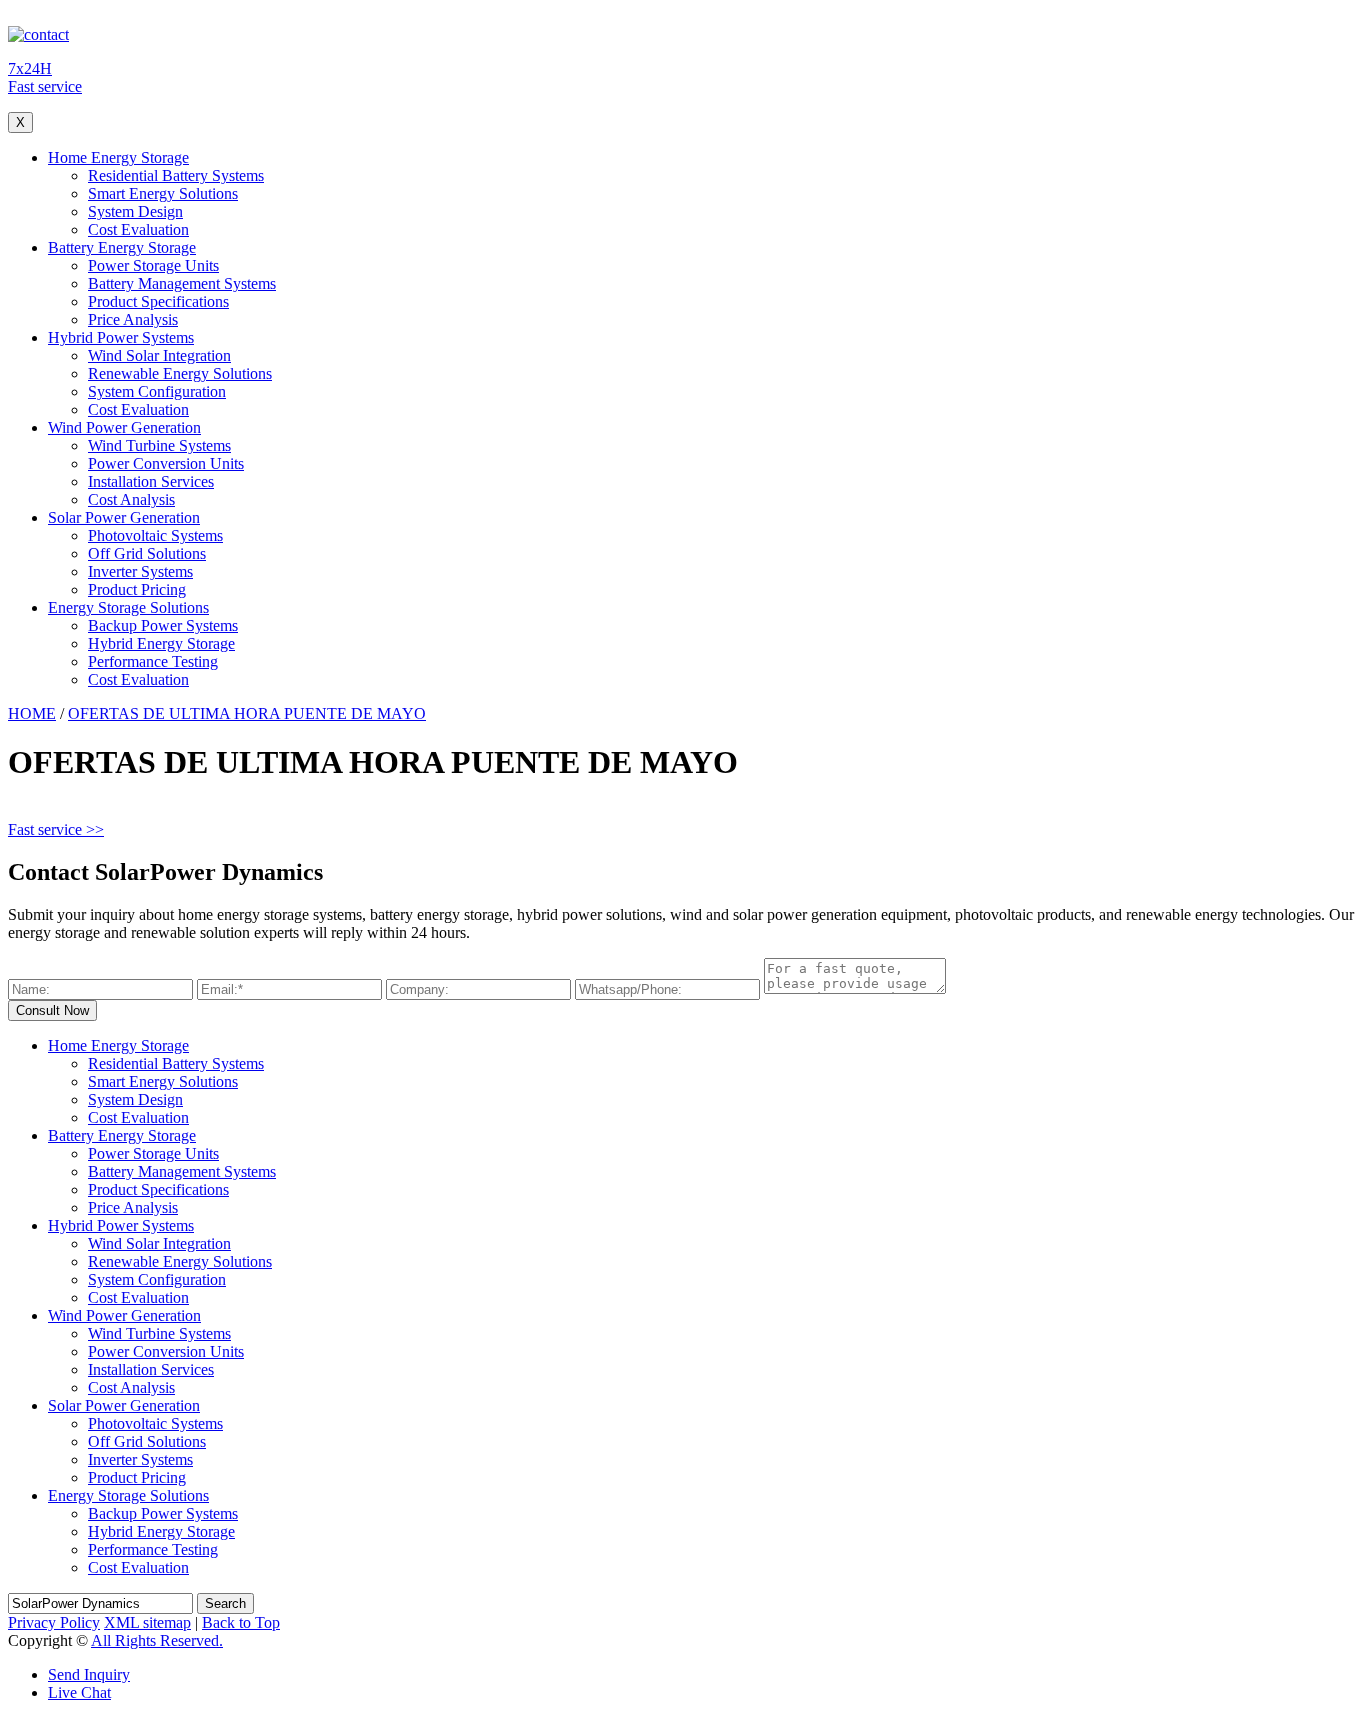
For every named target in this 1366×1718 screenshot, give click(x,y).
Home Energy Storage (118, 157)
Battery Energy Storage (122, 247)
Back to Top (241, 1622)
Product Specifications (158, 301)
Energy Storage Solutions (128, 607)
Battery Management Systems (182, 283)
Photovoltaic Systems (155, 535)
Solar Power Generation (124, 517)
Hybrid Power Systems (121, 337)
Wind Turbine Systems (159, 445)
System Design (135, 211)
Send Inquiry (89, 1674)
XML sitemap (147, 1622)
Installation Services (151, 481)
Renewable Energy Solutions (180, 373)
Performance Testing (153, 661)
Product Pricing (137, 589)
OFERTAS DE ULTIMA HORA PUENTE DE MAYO (247, 713)
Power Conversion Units (166, 463)
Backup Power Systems (163, 625)
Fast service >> (56, 829)
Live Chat (79, 1692)
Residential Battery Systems (176, 175)
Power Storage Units (153, 265)
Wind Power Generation (124, 427)
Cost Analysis (131, 499)
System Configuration (157, 391)
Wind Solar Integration (159, 355)
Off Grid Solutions (147, 553)
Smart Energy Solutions (163, 193)
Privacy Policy (54, 1622)
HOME (32, 713)
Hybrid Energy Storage (161, 643)
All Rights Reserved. (157, 1640)
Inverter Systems (140, 571)
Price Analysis (133, 319)
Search (225, 1603)
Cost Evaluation (138, 229)
